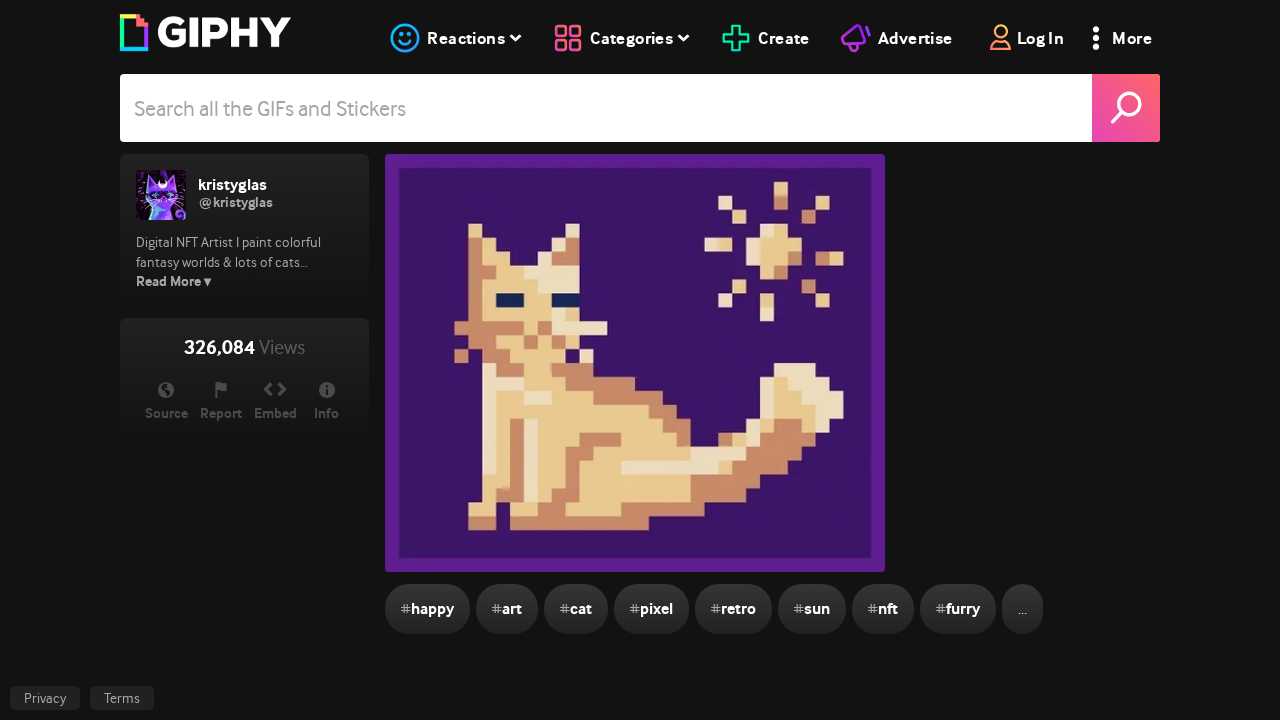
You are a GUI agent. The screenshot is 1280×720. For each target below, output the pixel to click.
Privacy (45, 698)
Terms (122, 698)
